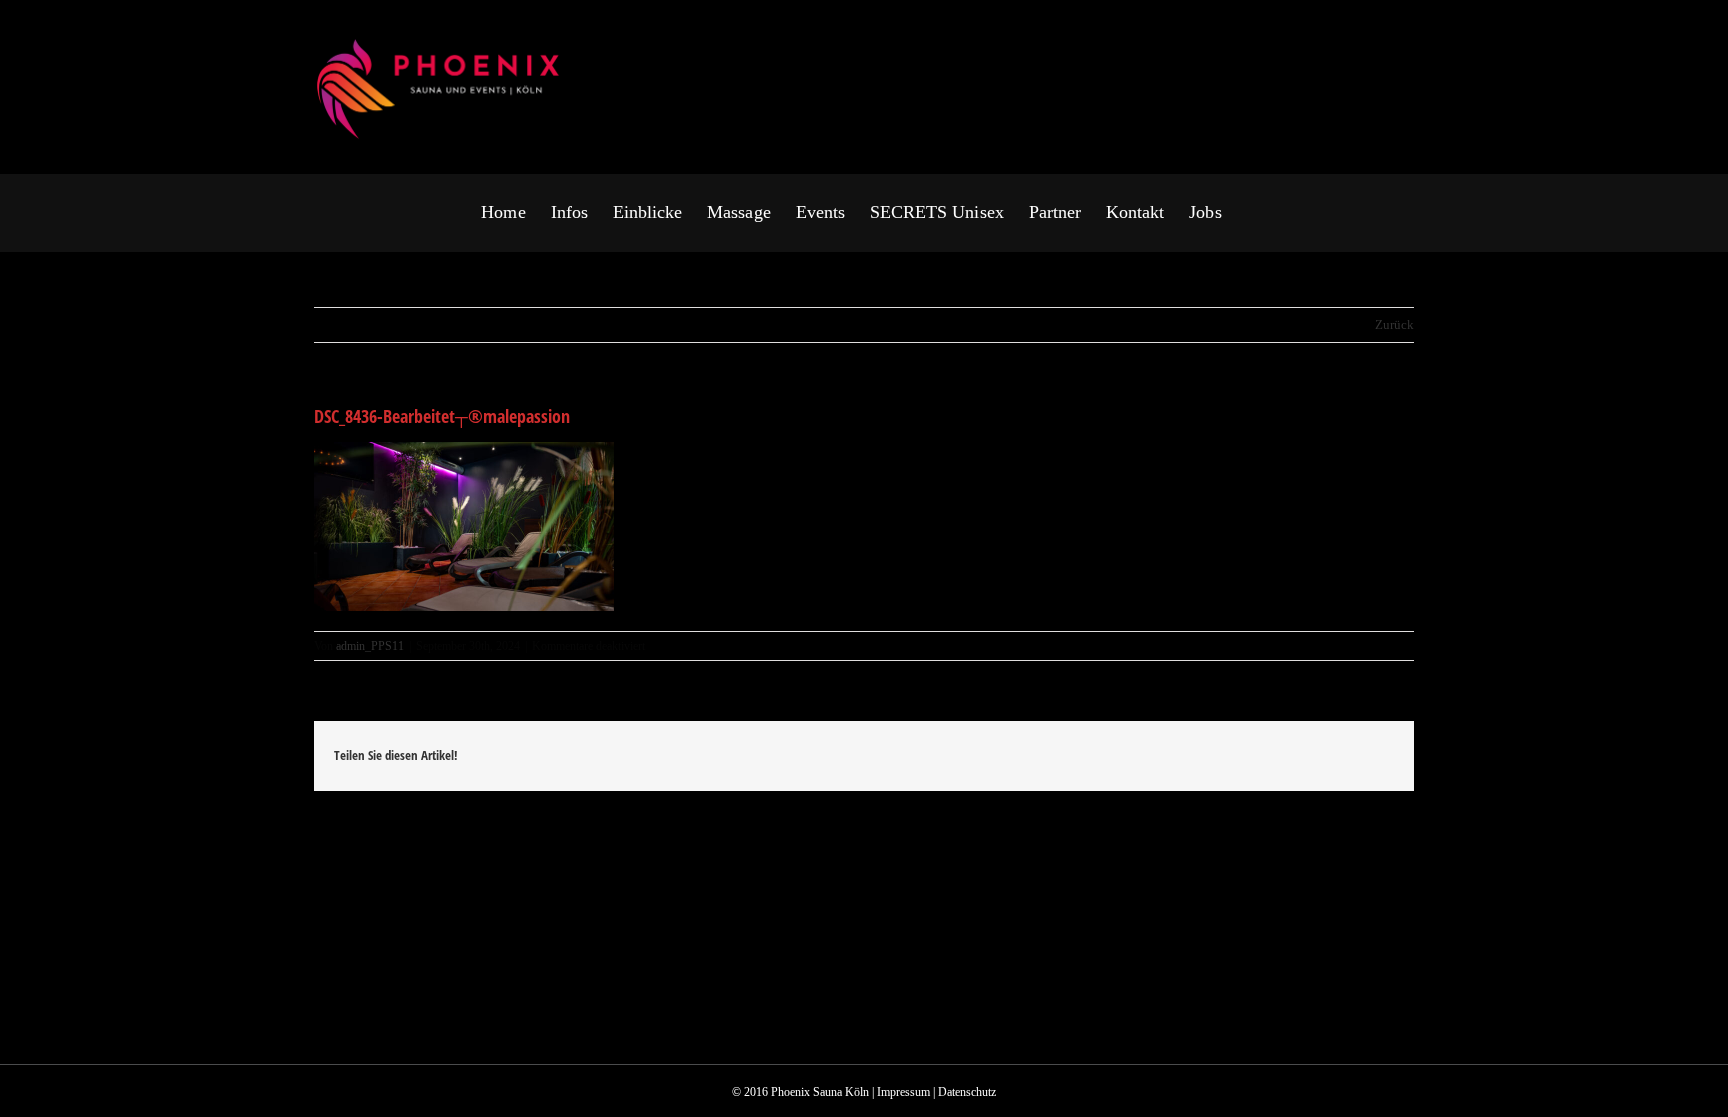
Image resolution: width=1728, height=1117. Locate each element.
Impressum (903, 1092)
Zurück (1394, 324)
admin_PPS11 (370, 646)
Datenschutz (967, 1092)
